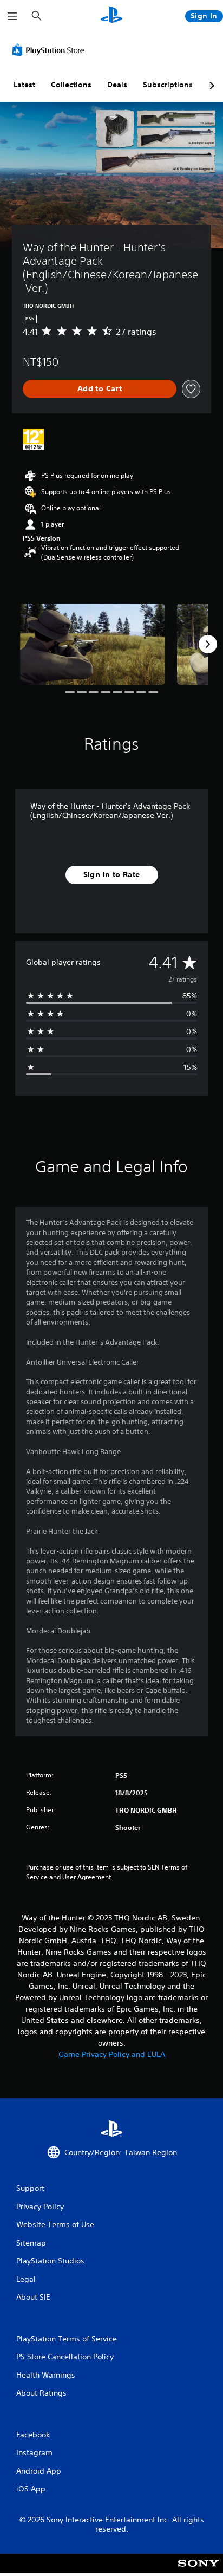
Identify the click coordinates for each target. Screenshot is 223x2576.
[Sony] (198, 2571)
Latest (24, 85)
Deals (117, 85)
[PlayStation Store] (50, 50)
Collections (71, 85)
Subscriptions (168, 85)
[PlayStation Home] (111, 16)
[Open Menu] (12, 16)
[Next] (208, 644)
